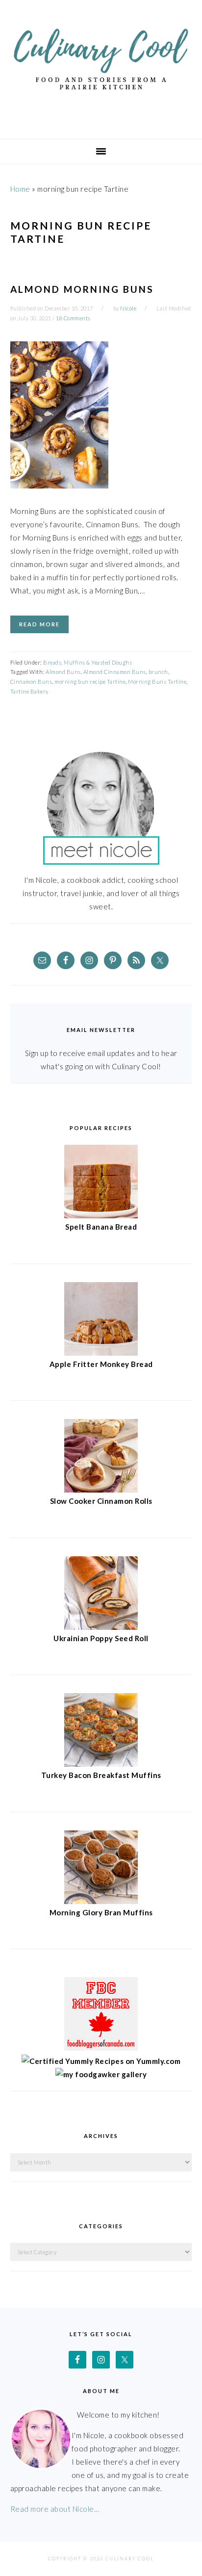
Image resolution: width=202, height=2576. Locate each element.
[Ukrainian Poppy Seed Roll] (101, 1627)
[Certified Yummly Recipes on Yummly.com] (101, 2061)
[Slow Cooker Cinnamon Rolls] (101, 1490)
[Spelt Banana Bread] (101, 1215)
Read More (39, 624)
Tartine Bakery (29, 691)
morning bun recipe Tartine (90, 682)
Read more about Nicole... (55, 2509)
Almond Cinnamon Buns (115, 672)
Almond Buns (63, 672)
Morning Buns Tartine (157, 682)
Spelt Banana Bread (101, 1227)
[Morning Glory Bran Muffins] (101, 1901)
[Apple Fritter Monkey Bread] (101, 1353)
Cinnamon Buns (31, 682)
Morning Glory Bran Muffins (101, 1912)
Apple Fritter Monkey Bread (101, 1364)
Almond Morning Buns (82, 289)
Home (20, 189)
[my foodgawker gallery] (101, 2074)
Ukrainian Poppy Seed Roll (101, 1638)
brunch (158, 672)
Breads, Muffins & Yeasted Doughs (88, 662)
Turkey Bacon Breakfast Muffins (101, 1775)
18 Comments (73, 318)
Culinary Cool (101, 66)
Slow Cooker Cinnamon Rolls (101, 1501)
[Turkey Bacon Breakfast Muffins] (101, 1764)
